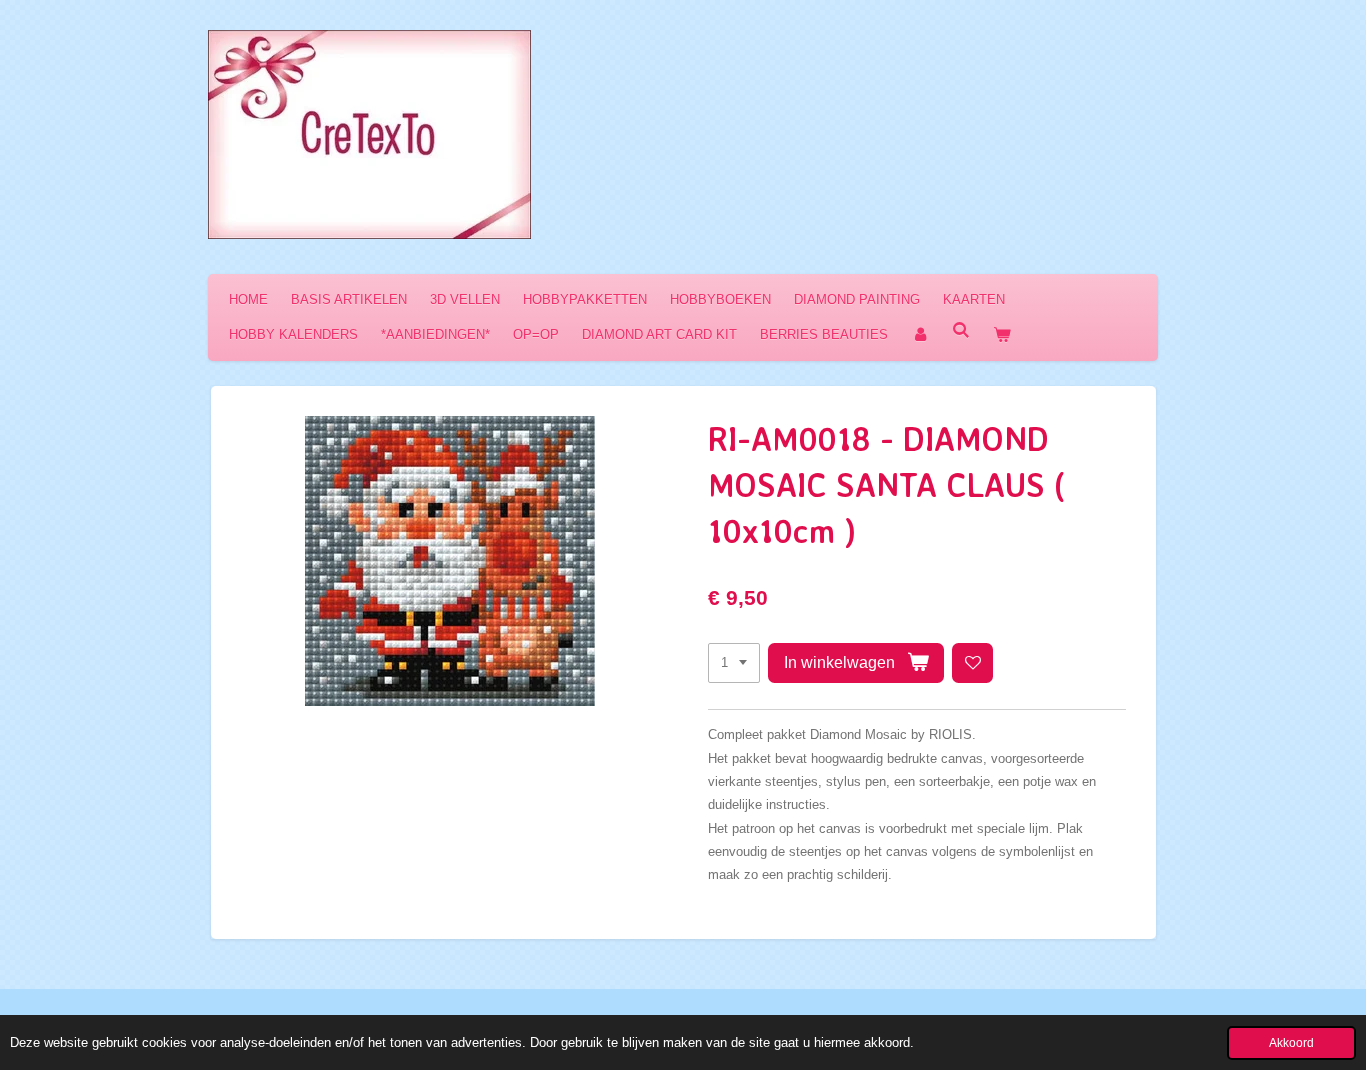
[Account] (920, 334)
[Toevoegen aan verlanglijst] (972, 663)
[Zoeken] (961, 330)
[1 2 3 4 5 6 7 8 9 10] (734, 663)
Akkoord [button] (1291, 1042)
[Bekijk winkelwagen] (1002, 334)
